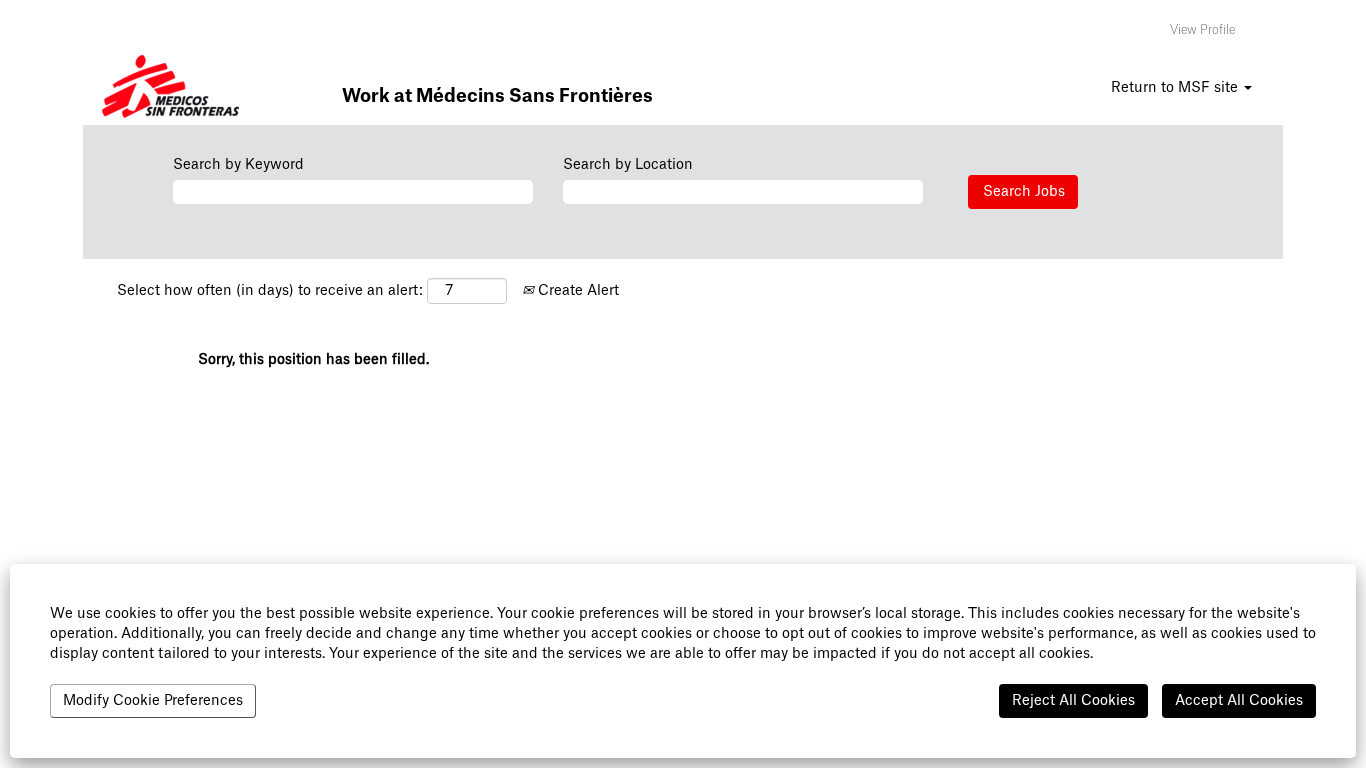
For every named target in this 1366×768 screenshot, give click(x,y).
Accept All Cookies (1239, 701)
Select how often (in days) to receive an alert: (270, 291)
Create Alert (576, 291)
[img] (171, 90)
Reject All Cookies (1073, 701)
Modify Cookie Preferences (153, 701)
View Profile (1202, 30)
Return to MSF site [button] (1176, 88)
